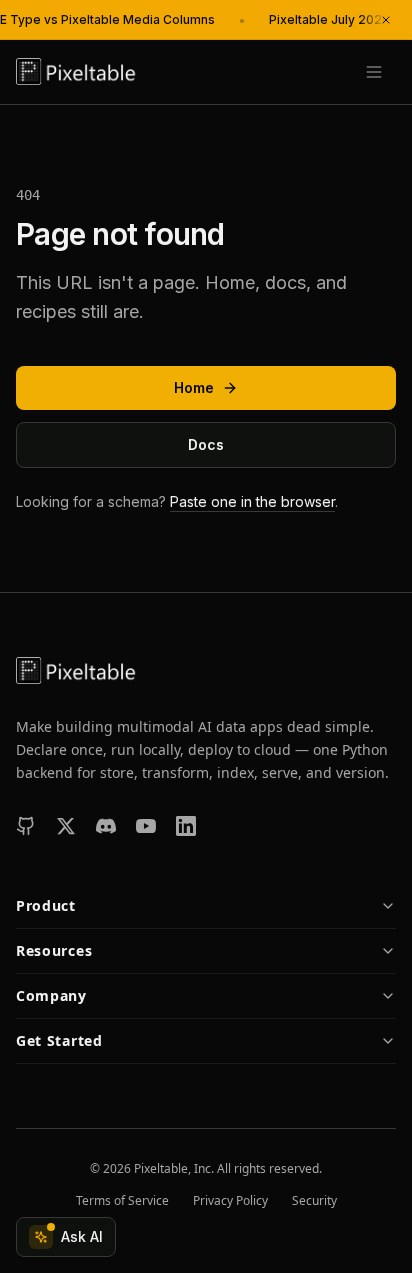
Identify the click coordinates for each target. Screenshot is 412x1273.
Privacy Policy (230, 1201)
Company (51, 995)
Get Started (59, 1040)
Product (46, 905)
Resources (54, 950)
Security (314, 1201)
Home (194, 387)
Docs (206, 444)
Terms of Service (122, 1201)
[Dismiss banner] (386, 20)
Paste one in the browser (252, 501)
